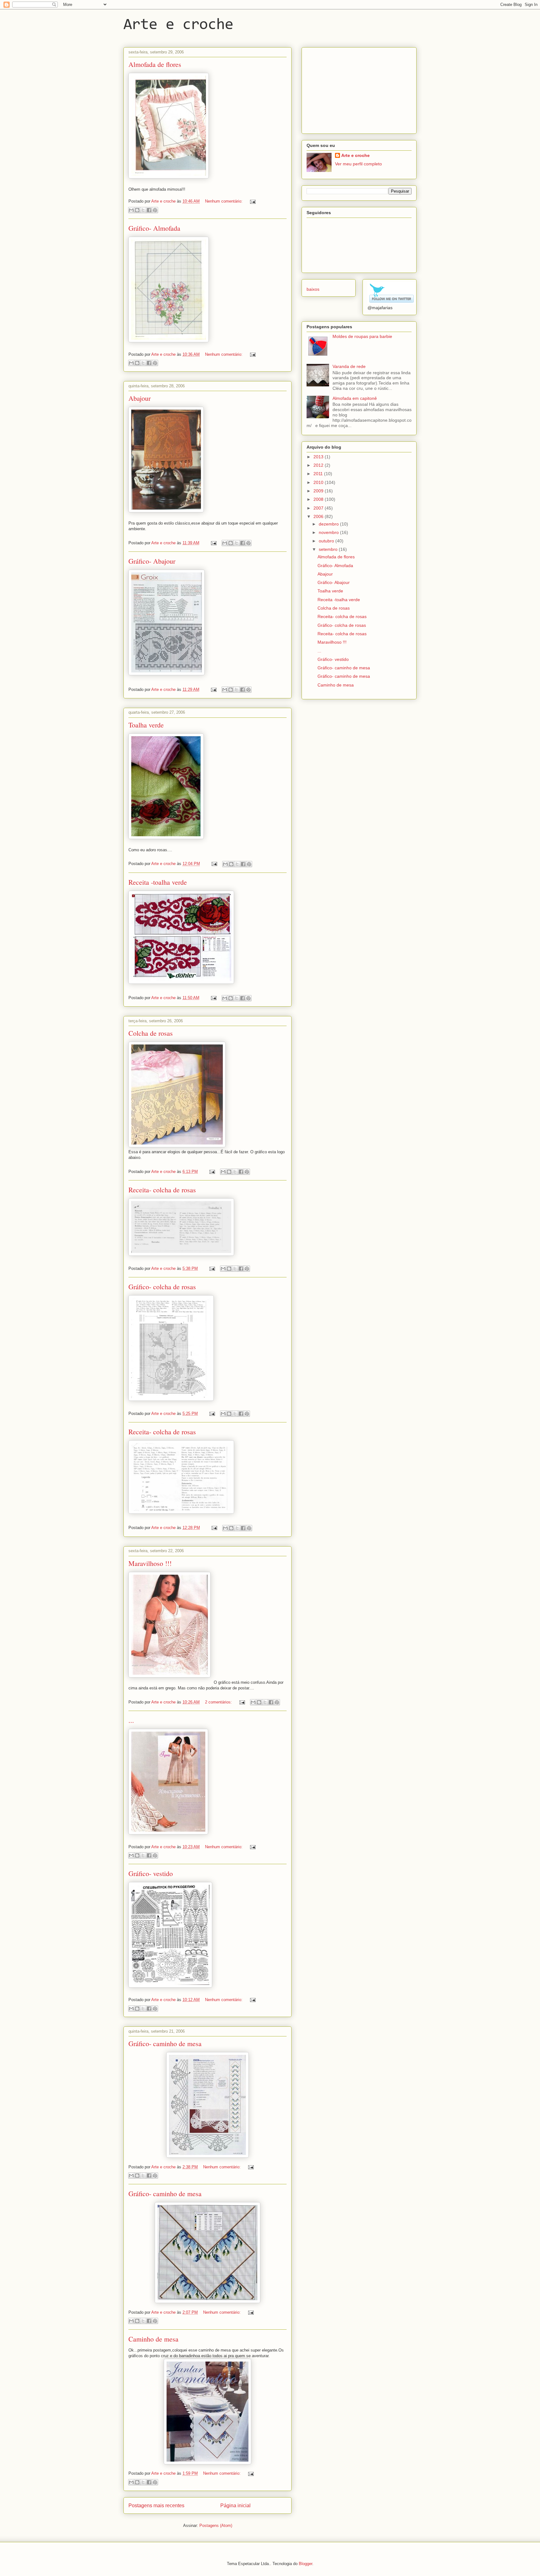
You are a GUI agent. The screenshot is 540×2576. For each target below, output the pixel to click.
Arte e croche (178, 25)
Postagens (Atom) (216, 2526)
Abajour (140, 398)
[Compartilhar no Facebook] (149, 210)
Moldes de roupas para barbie (362, 336)
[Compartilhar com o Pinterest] (155, 210)
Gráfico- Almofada (154, 228)
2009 (319, 491)
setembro (329, 549)
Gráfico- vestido (151, 1873)
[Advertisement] (353, 89)
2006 (319, 516)
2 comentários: (219, 1702)
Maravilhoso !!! (150, 1563)
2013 (319, 457)
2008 (319, 499)
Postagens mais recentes (156, 2506)
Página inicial (235, 2506)
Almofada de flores (155, 64)
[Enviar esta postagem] (252, 201)
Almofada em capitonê (355, 398)
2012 (319, 465)
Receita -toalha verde (158, 882)
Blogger (305, 2564)
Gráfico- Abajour (152, 561)
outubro (327, 541)
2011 (319, 474)
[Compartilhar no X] (143, 210)
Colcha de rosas (151, 1033)
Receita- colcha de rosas (162, 1190)
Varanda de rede (349, 366)
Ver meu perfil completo (358, 164)
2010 (319, 482)
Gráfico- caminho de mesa (165, 2043)
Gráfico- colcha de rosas (162, 1287)
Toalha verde (146, 725)
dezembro (329, 524)
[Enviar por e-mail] (131, 210)
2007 (319, 508)
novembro (329, 532)
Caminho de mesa (153, 2339)
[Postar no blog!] (137, 210)
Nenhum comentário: (224, 201)
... (131, 1720)
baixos (313, 289)
